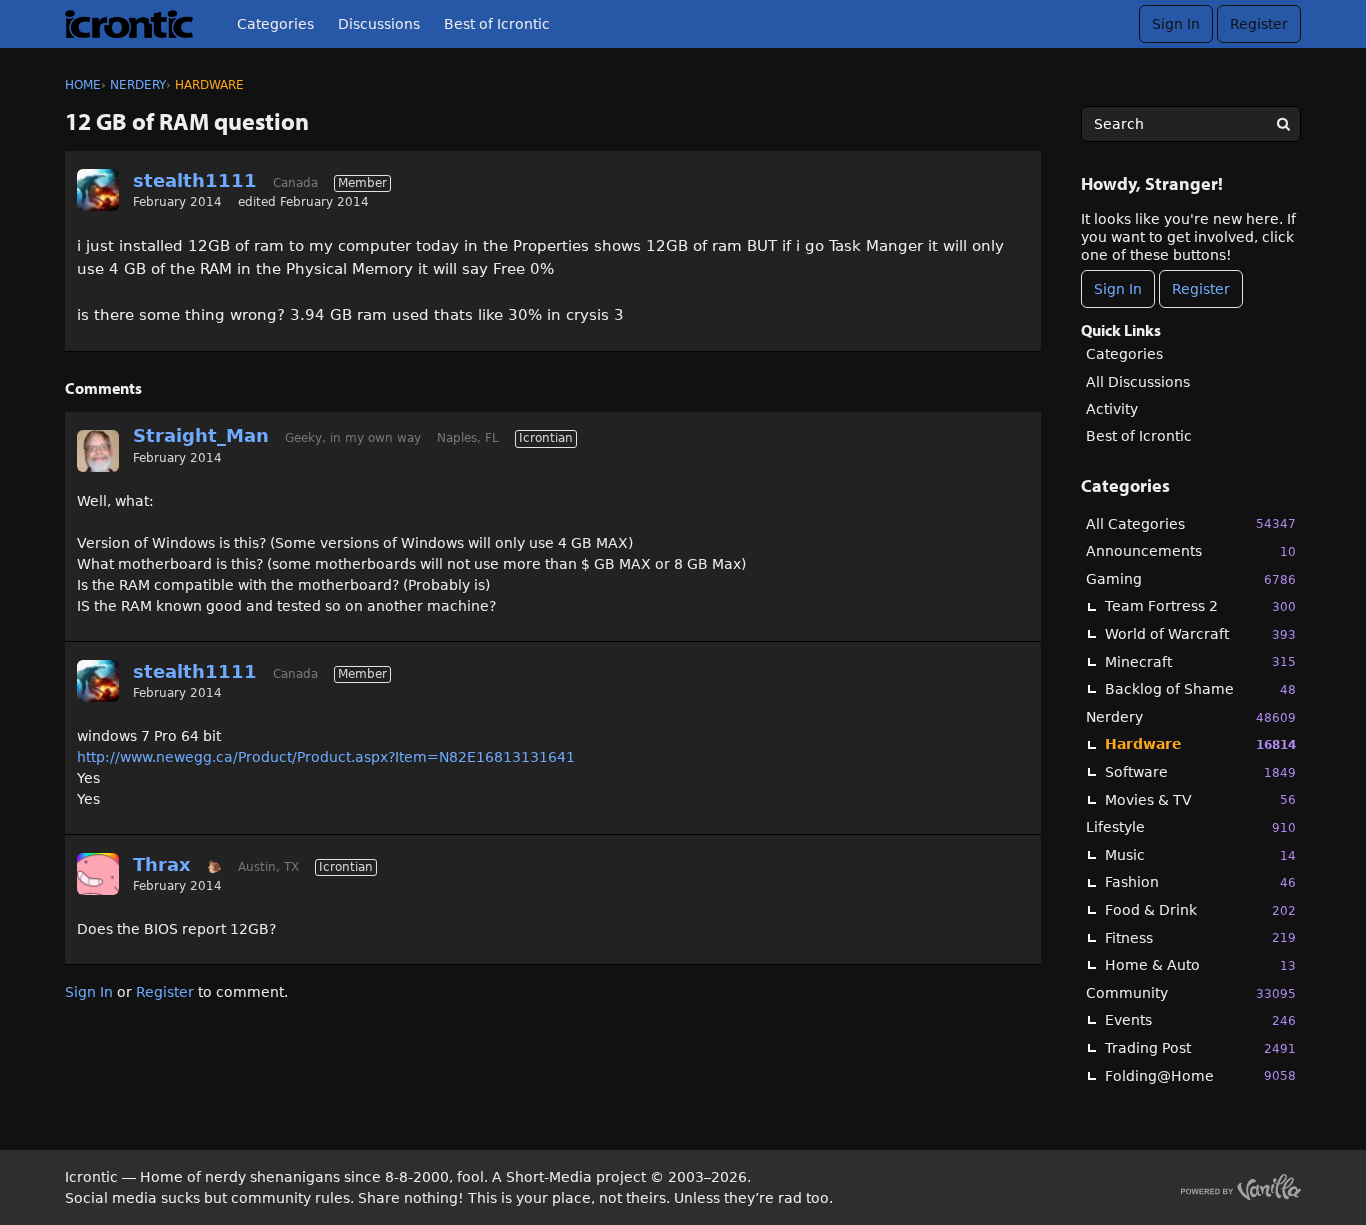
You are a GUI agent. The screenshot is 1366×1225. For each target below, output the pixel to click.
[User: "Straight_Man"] (98, 451)
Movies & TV (1200, 800)
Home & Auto (1200, 965)
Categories (275, 24)
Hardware (1200, 744)
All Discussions (1138, 382)
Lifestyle (1191, 827)
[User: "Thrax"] (98, 874)
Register (1259, 24)
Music (1200, 855)
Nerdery (1191, 717)
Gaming (1191, 579)
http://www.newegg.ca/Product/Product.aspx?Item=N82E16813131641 (326, 757)
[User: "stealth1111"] (98, 190)
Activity (1112, 409)
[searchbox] (1191, 124)
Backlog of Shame (1200, 689)
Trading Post (1200, 1048)
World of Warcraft (1200, 634)
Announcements (1191, 551)
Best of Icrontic (497, 24)
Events (1200, 1020)
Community (1191, 993)
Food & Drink (1200, 910)
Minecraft (1200, 662)
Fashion (1200, 882)
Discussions (379, 24)
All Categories (1191, 524)
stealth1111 (195, 180)
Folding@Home (1200, 1076)
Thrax (162, 864)
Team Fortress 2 (1200, 606)
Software (1200, 772)
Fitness (1200, 938)
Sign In (1176, 24)
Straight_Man (201, 435)
